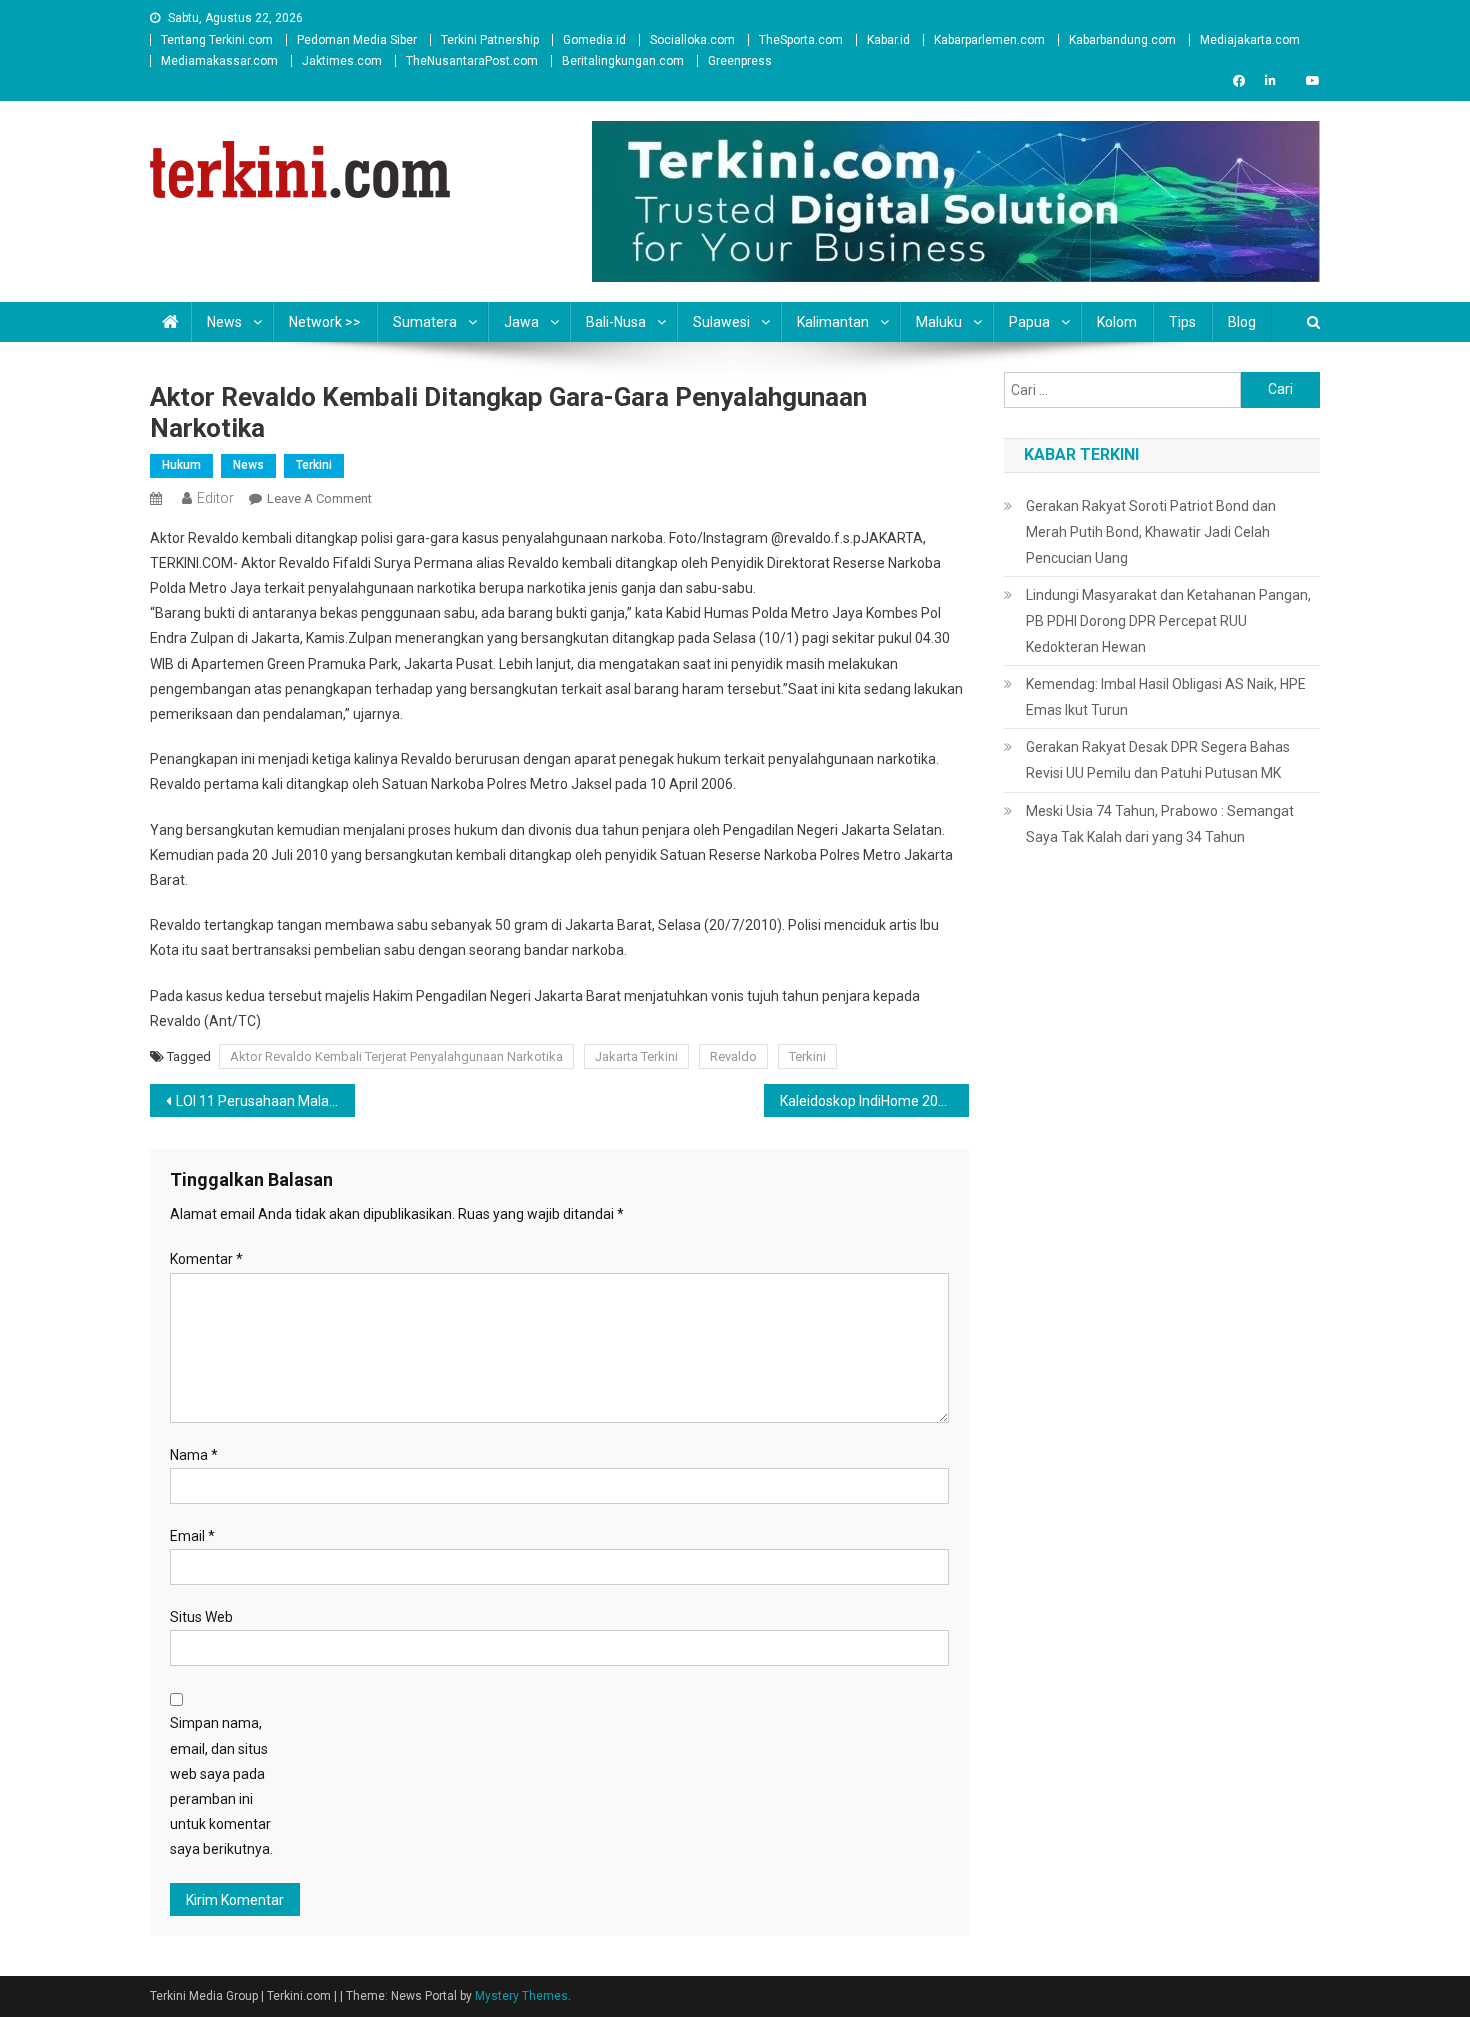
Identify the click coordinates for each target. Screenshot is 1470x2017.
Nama (194, 1455)
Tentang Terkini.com (217, 40)
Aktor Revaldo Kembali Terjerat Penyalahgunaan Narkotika (396, 1056)
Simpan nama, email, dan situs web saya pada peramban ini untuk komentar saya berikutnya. (221, 1786)
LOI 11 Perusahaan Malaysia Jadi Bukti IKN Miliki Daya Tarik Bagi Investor (265, 1101)
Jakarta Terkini (636, 1056)
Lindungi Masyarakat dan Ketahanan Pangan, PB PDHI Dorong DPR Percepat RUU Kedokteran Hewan (1168, 621)
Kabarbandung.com (1122, 40)
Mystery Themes (521, 1996)
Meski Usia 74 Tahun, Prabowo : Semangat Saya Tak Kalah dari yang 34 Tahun (1160, 824)
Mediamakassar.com (219, 61)
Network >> (325, 322)
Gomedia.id (594, 40)
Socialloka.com (692, 40)
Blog (1242, 322)
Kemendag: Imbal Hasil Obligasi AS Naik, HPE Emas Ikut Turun (1166, 697)
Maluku (939, 322)
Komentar (206, 1259)
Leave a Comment (319, 498)
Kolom (1117, 322)
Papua (1029, 322)
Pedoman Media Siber (357, 40)
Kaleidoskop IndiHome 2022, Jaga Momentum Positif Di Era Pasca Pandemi (874, 1101)
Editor (215, 498)
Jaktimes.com (342, 61)
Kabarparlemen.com (989, 40)
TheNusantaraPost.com (472, 61)
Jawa (521, 322)
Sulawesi (721, 322)
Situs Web (201, 1617)
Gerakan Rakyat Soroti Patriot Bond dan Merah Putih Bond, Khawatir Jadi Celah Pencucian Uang (1151, 532)
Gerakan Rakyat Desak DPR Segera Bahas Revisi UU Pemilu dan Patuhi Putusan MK (1158, 760)
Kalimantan (833, 322)
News (224, 322)
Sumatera (425, 322)
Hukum (181, 465)
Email (192, 1536)
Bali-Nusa (616, 322)
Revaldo (733, 1056)
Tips (1182, 322)
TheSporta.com (801, 40)
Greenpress (740, 61)
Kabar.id (888, 40)
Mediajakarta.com (1250, 40)
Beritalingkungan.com (623, 61)
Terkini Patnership (490, 40)
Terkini (314, 465)
